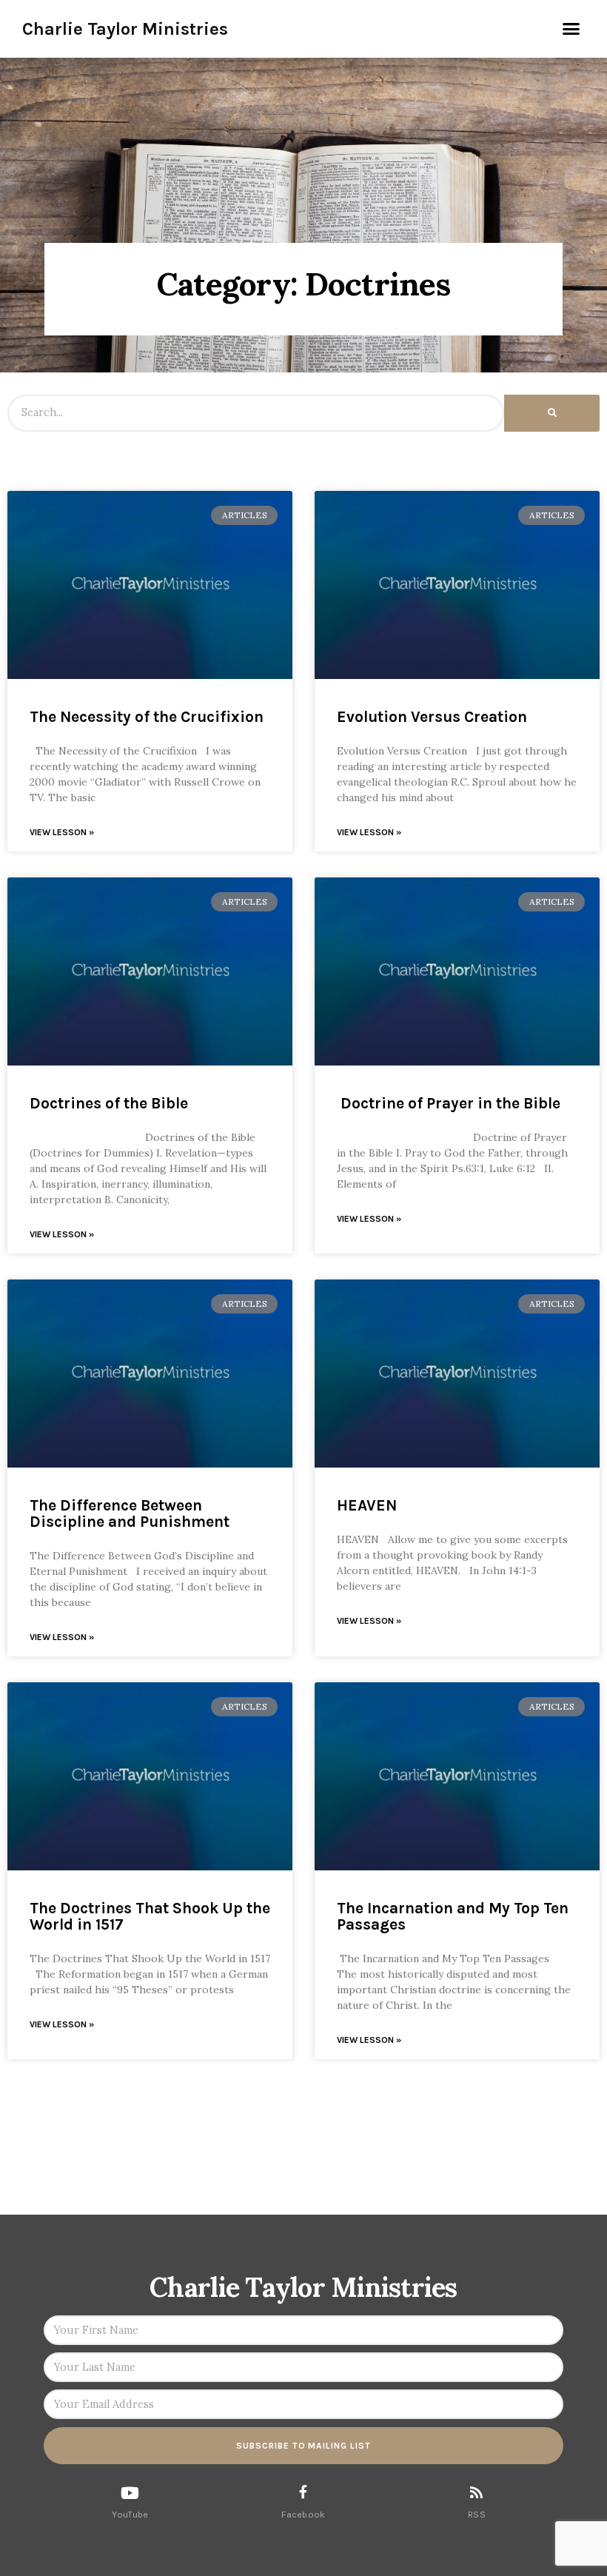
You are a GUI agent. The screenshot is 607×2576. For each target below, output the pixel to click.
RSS (477, 2515)
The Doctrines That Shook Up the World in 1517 (150, 1916)
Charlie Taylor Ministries (125, 29)
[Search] (552, 413)
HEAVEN (367, 1505)
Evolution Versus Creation (432, 717)
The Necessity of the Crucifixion (147, 717)
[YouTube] (130, 2493)
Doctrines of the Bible (109, 1103)
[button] (571, 29)
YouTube (130, 2515)
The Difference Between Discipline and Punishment (130, 1513)
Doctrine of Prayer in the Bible (449, 1103)
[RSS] (476, 2492)
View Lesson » (62, 832)
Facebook (303, 2515)
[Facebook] (303, 2492)
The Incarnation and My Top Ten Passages (453, 1916)
